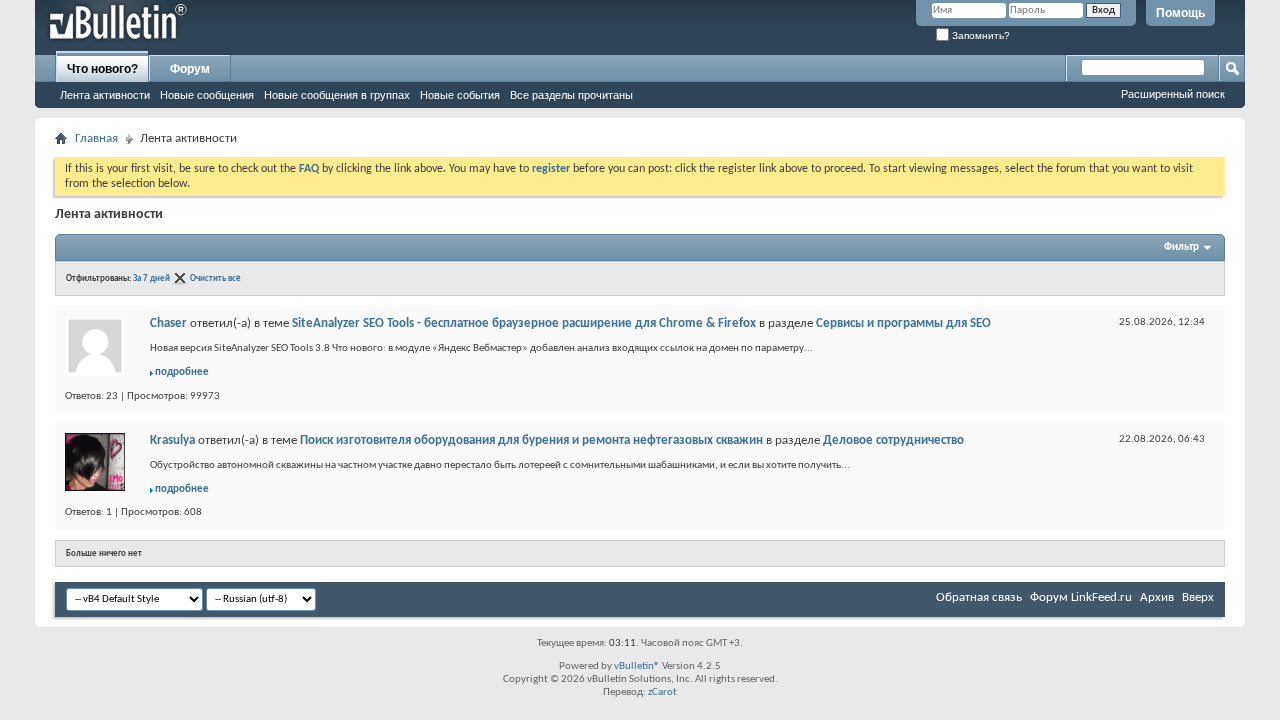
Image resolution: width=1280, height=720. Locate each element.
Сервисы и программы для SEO (903, 323)
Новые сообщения (207, 95)
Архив (1157, 597)
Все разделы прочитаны (571, 95)
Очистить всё (215, 278)
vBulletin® (637, 666)
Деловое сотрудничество (893, 440)
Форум (190, 69)
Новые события (460, 95)
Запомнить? (979, 35)
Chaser (168, 323)
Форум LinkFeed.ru (1081, 597)
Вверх (1198, 597)
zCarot (662, 692)
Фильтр (1181, 247)
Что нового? (102, 69)
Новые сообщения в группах (337, 95)
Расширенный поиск (1173, 94)
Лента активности (105, 95)
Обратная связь (979, 597)
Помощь (1180, 13)
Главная (96, 138)
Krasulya (172, 440)
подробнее (182, 372)
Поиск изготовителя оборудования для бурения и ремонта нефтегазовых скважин (531, 440)
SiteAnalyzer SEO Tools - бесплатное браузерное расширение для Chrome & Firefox (524, 323)
